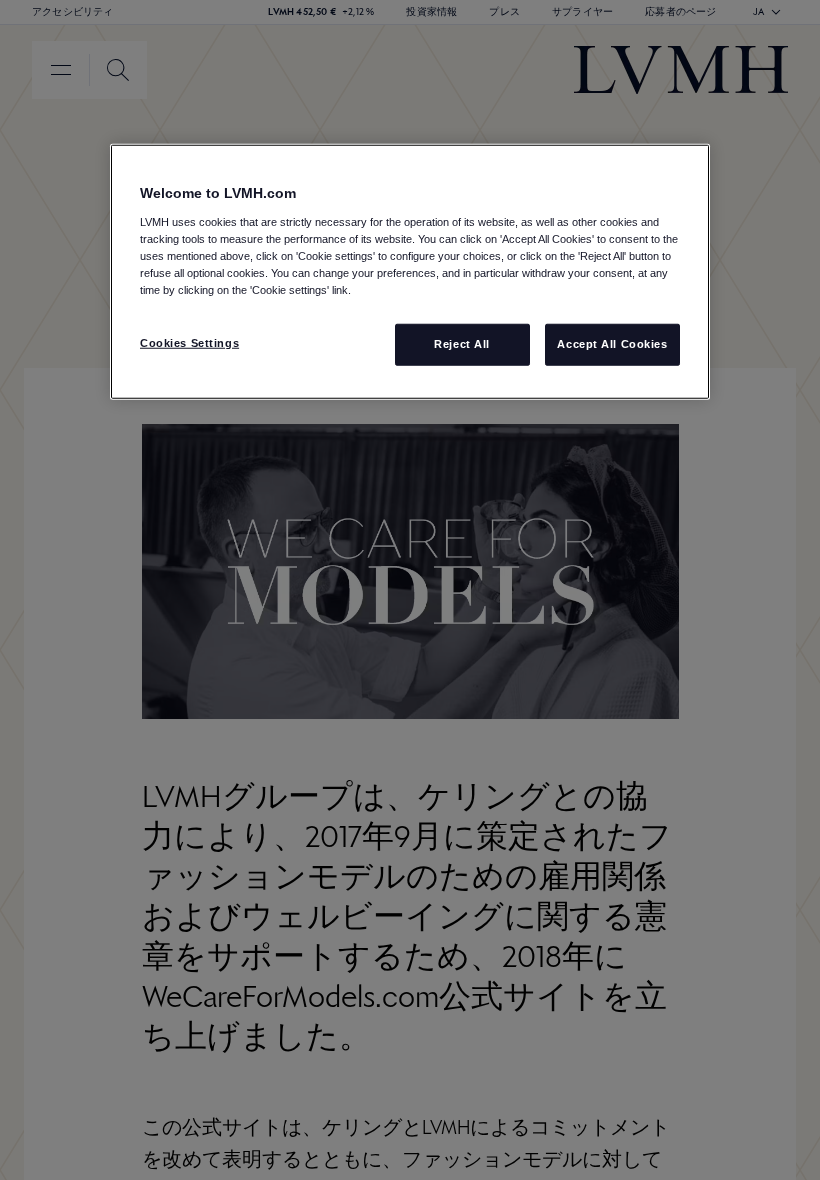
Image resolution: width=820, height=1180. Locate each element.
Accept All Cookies (612, 344)
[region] (410, 272)
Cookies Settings (189, 343)
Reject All (462, 344)
